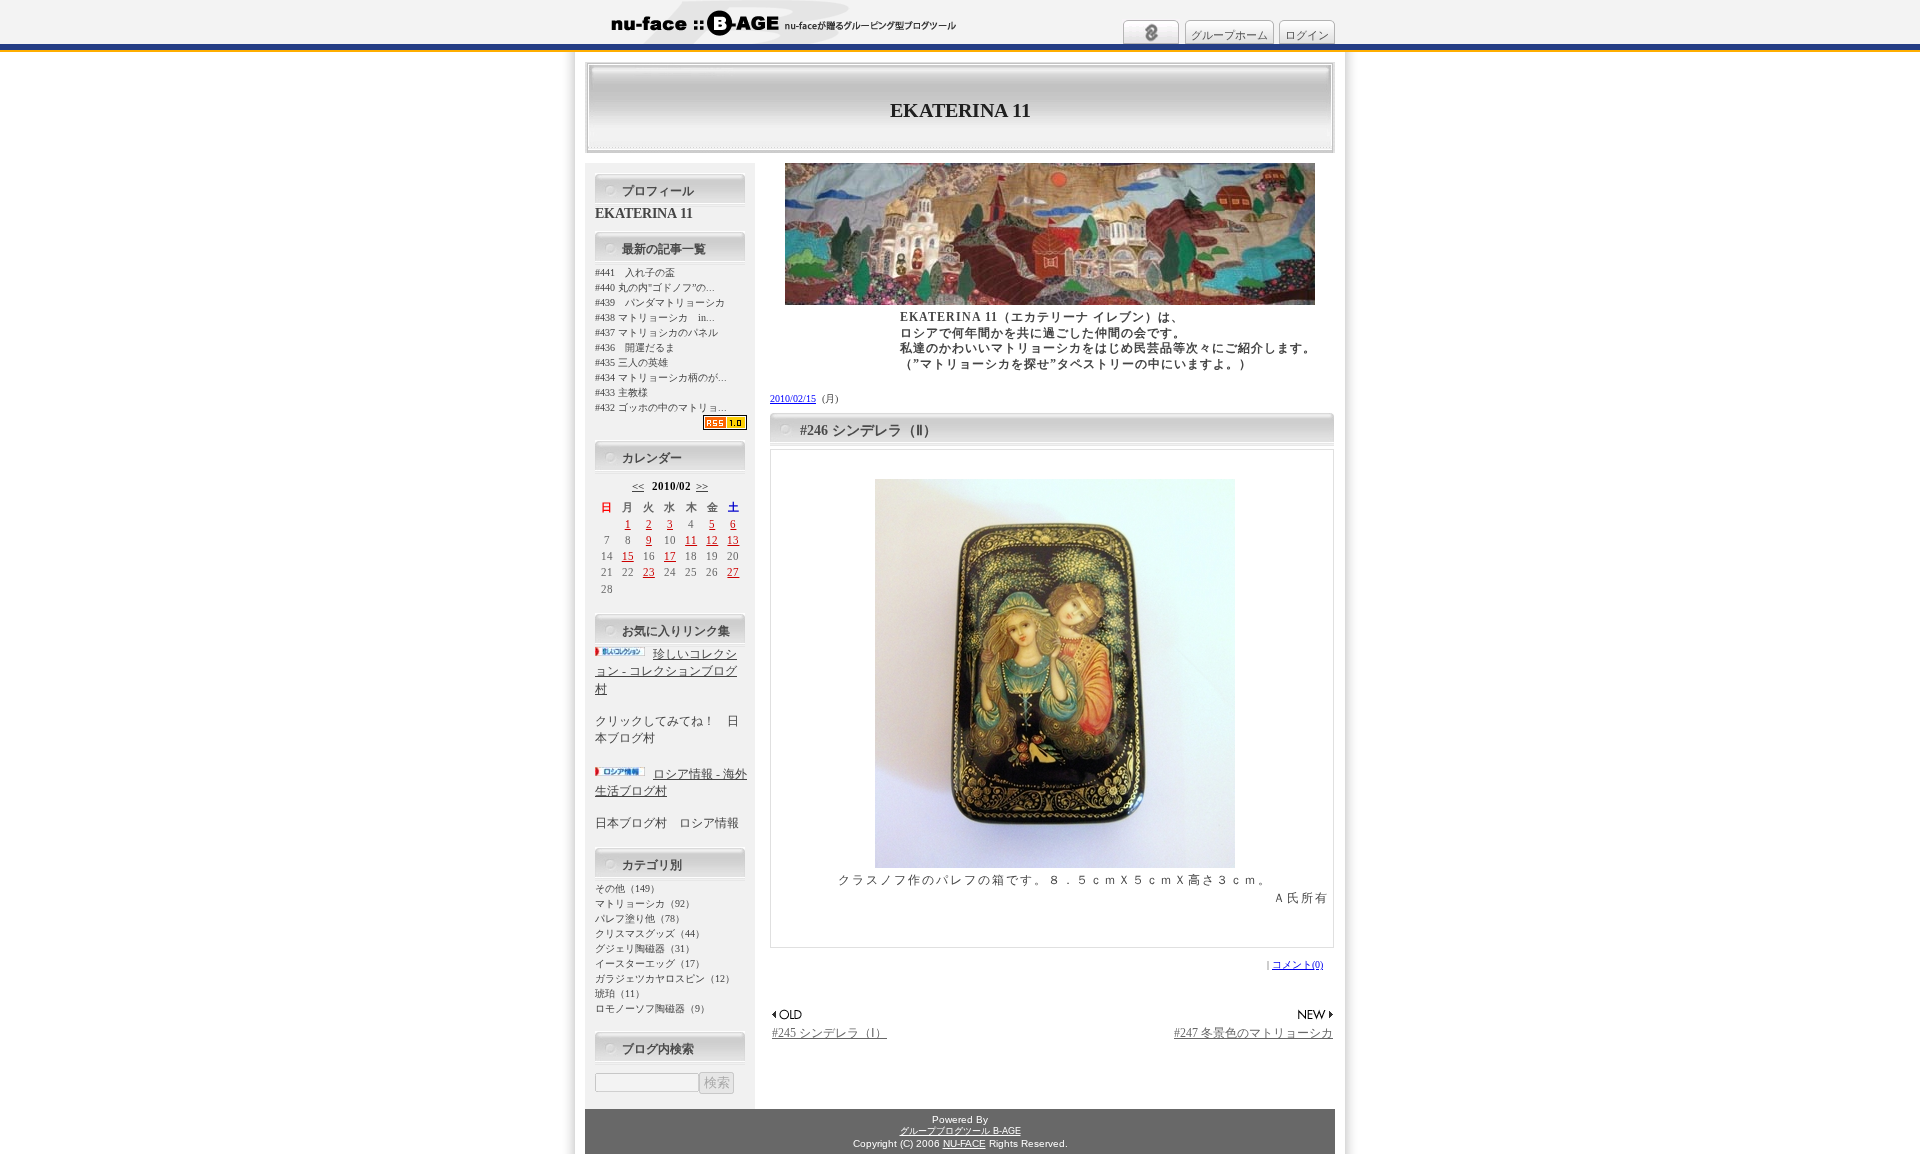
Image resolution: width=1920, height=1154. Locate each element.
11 (691, 540)
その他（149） (627, 888)
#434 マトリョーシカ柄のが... (661, 377)
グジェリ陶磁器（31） (645, 948)
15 (628, 556)
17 (670, 556)
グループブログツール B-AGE (960, 1131)
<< (638, 486)
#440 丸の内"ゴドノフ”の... (655, 287)
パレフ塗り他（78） (640, 918)
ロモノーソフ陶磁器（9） (652, 1008)
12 (712, 540)
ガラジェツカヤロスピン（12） (665, 978)
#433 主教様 (621, 392)
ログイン (1307, 35)
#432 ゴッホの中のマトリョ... (661, 407)
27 (733, 572)
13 (733, 540)
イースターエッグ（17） (650, 963)
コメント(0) (1297, 964)
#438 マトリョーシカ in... (655, 317)
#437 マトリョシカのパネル (656, 332)
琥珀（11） (620, 993)
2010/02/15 (793, 398)
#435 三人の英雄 (631, 362)
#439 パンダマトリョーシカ (660, 302)
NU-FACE (964, 1143)
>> (702, 486)
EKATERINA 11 (960, 110)
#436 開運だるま (635, 347)
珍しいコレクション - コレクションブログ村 (666, 671)
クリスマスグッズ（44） (650, 933)
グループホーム (1229, 35)
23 (649, 572)
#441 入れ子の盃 (635, 272)
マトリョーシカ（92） (645, 903)
